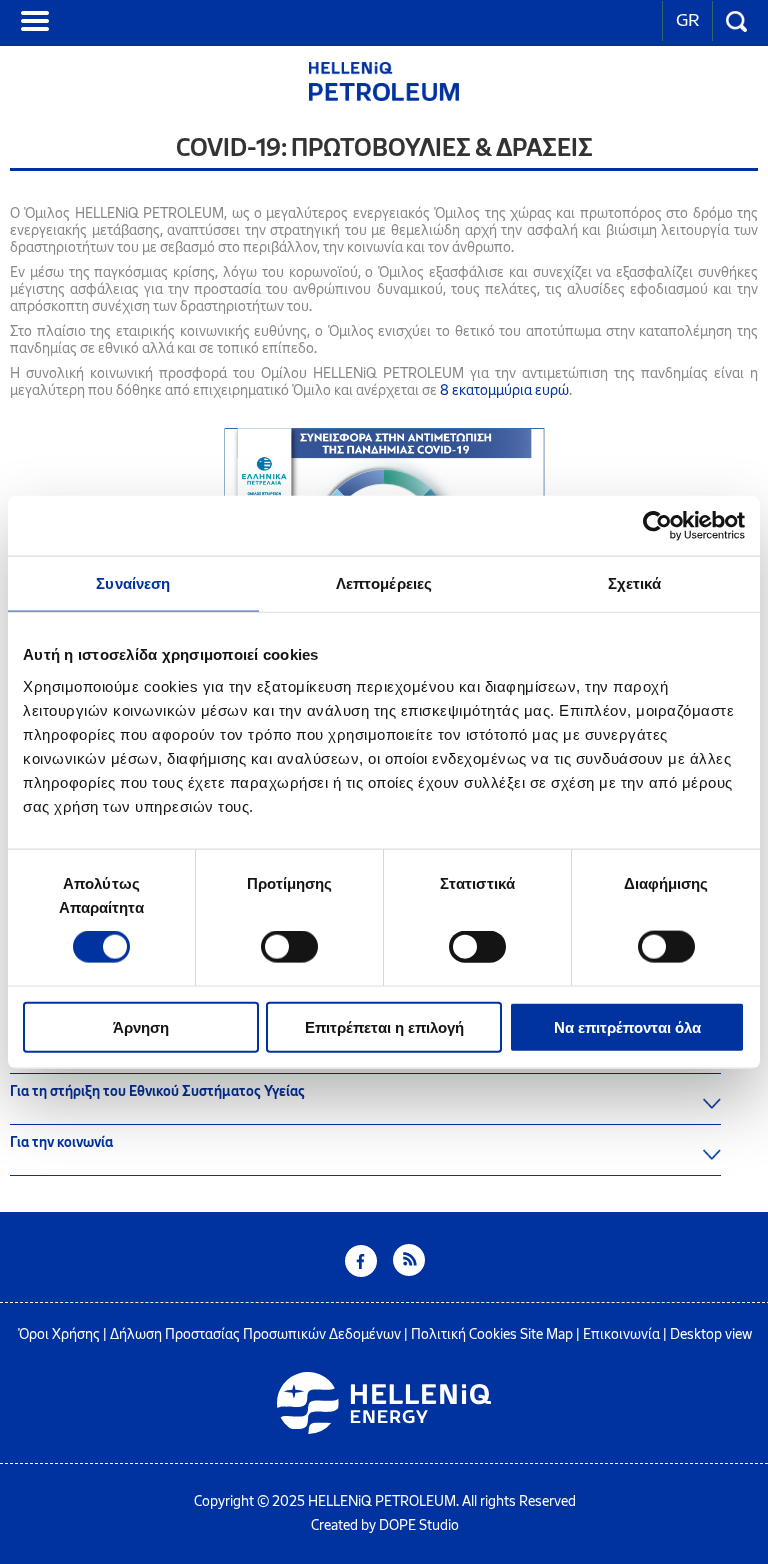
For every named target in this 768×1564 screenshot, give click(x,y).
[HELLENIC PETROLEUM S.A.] (384, 95)
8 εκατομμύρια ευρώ (504, 390)
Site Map (546, 1334)
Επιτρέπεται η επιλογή (384, 1026)
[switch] (289, 947)
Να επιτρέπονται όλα (627, 1026)
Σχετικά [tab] (635, 583)
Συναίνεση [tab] (133, 583)
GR (687, 20)
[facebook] (361, 1271)
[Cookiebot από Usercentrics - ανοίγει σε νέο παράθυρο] (657, 526)
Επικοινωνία (621, 1334)
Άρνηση (141, 1026)
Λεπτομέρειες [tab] (384, 583)
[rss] (409, 1271)
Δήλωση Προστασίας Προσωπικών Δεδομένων (255, 1334)
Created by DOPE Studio (385, 1525)
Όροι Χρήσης (59, 1334)
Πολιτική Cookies (464, 1334)
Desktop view (711, 1334)
